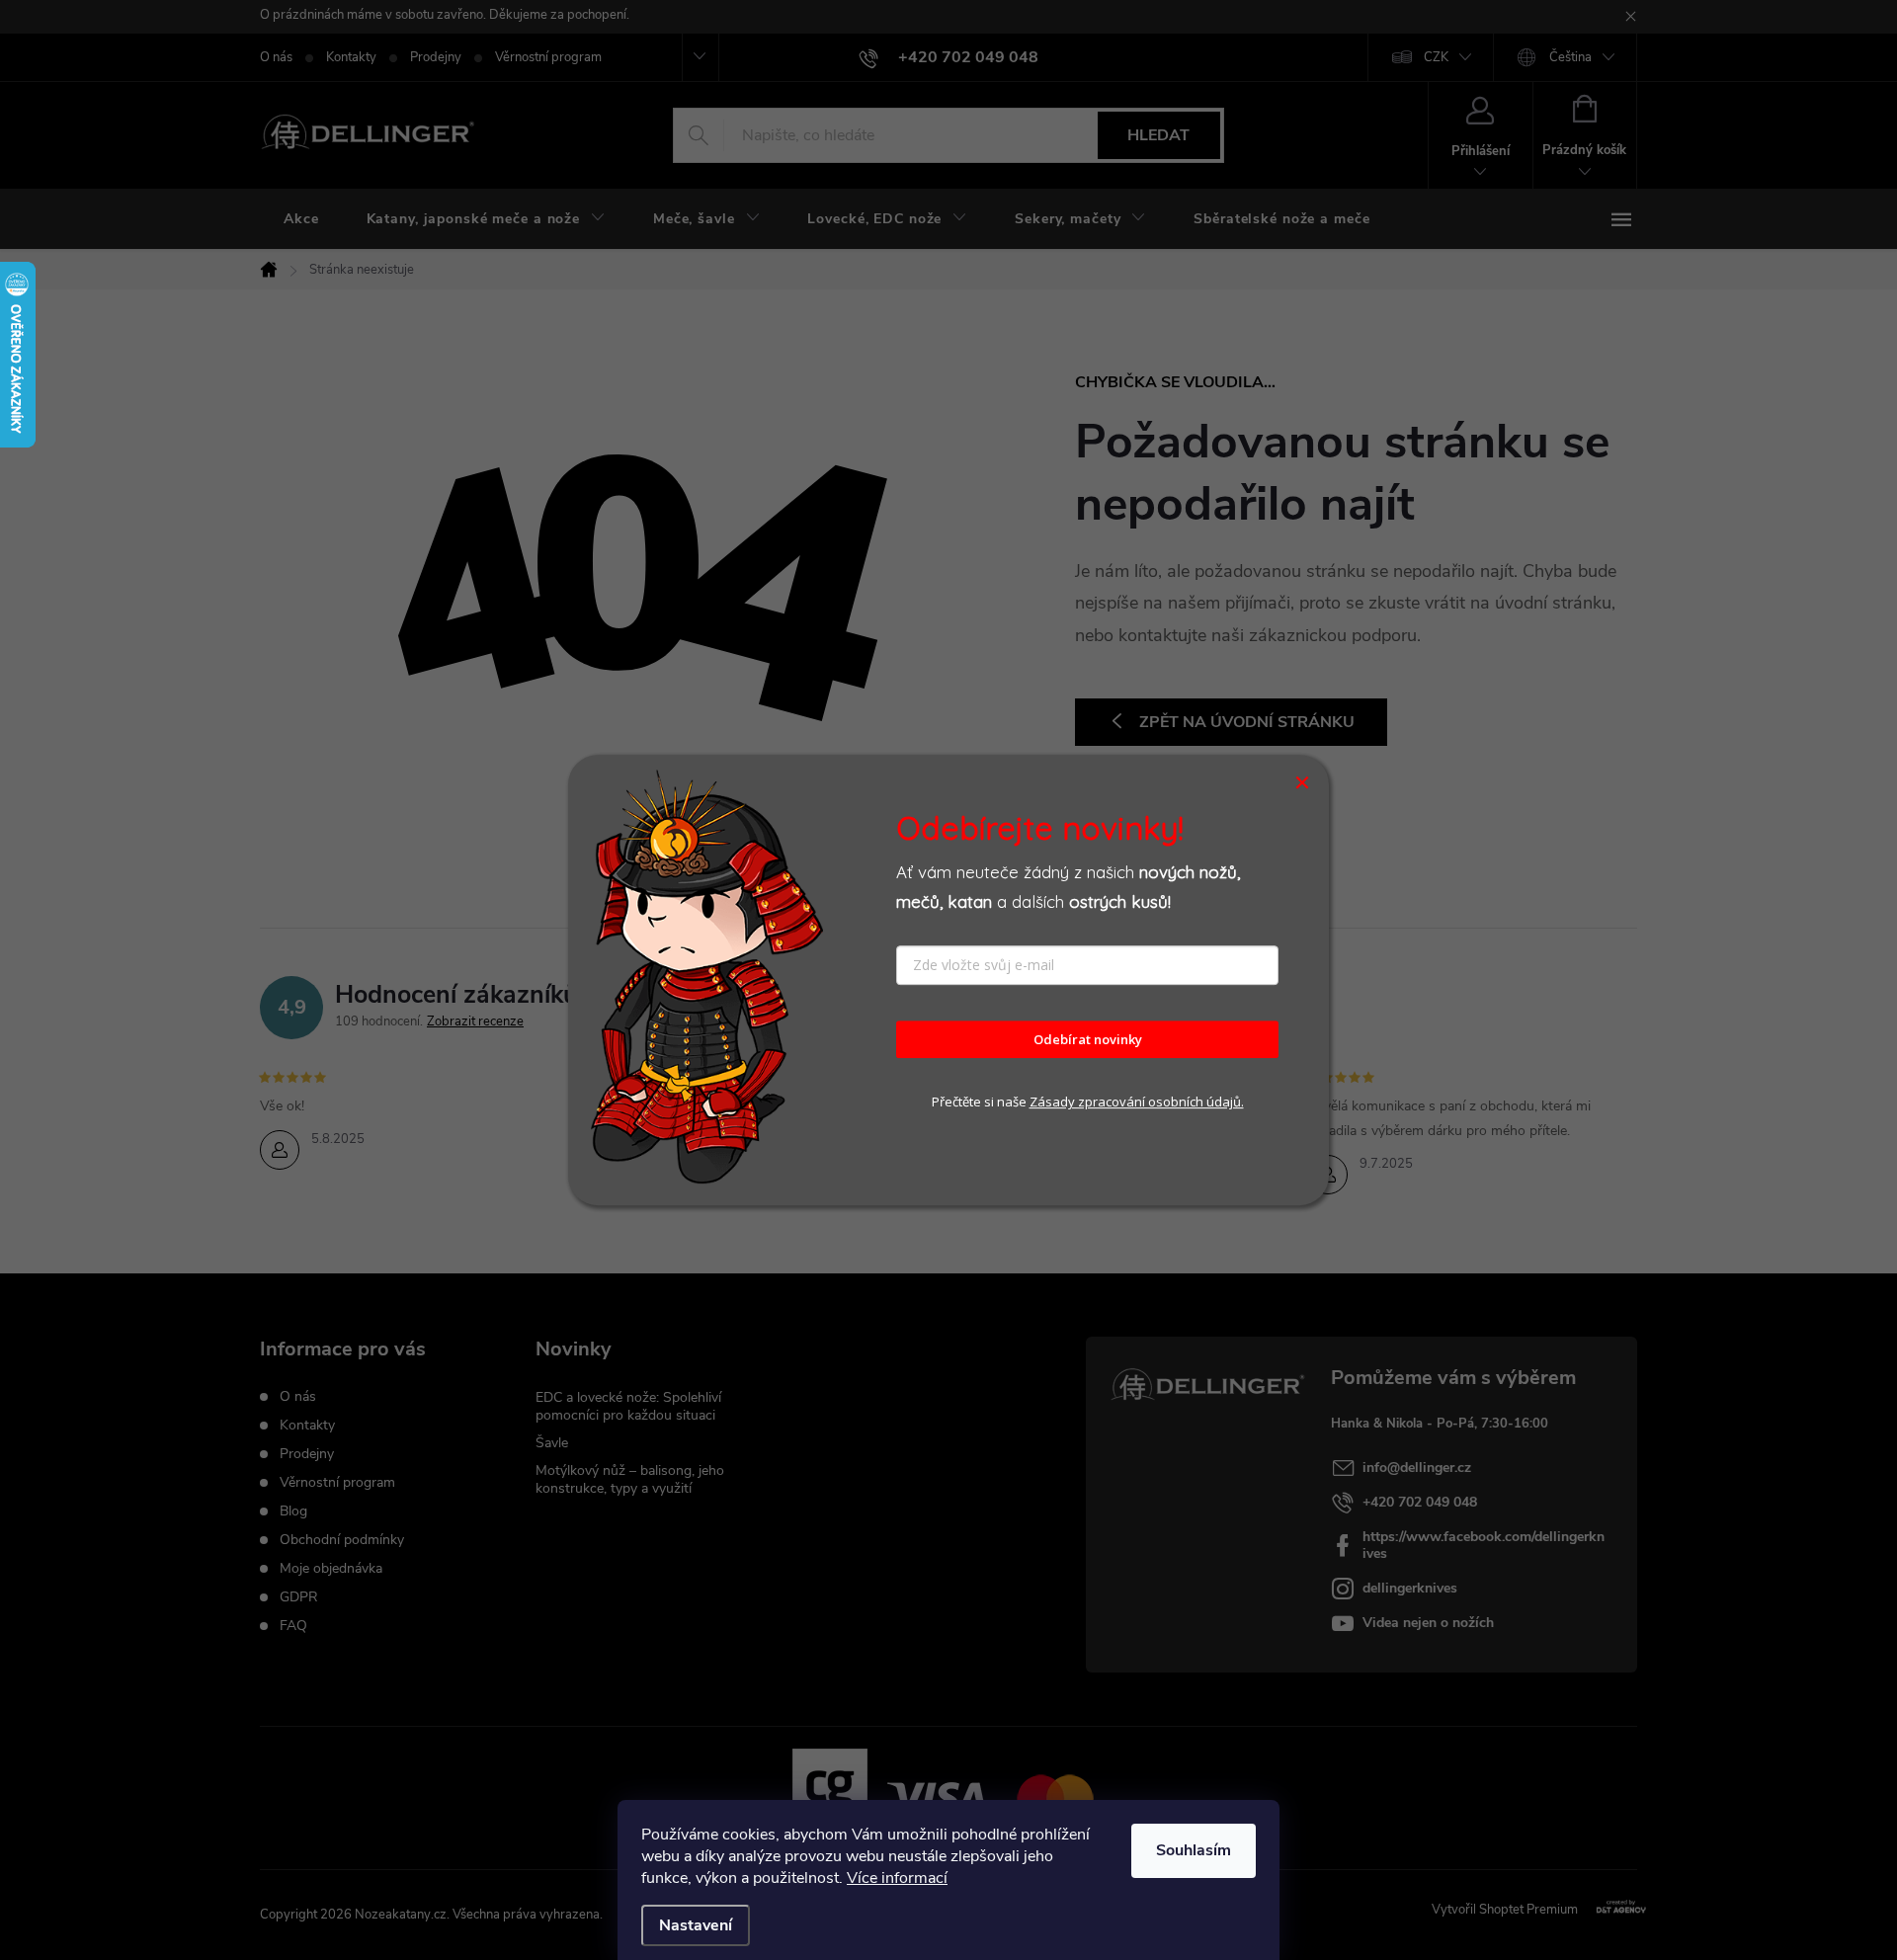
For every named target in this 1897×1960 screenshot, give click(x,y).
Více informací (897, 1878)
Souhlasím (1194, 1850)
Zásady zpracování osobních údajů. (1137, 1102)
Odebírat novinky (1088, 1039)
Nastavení (696, 1925)
